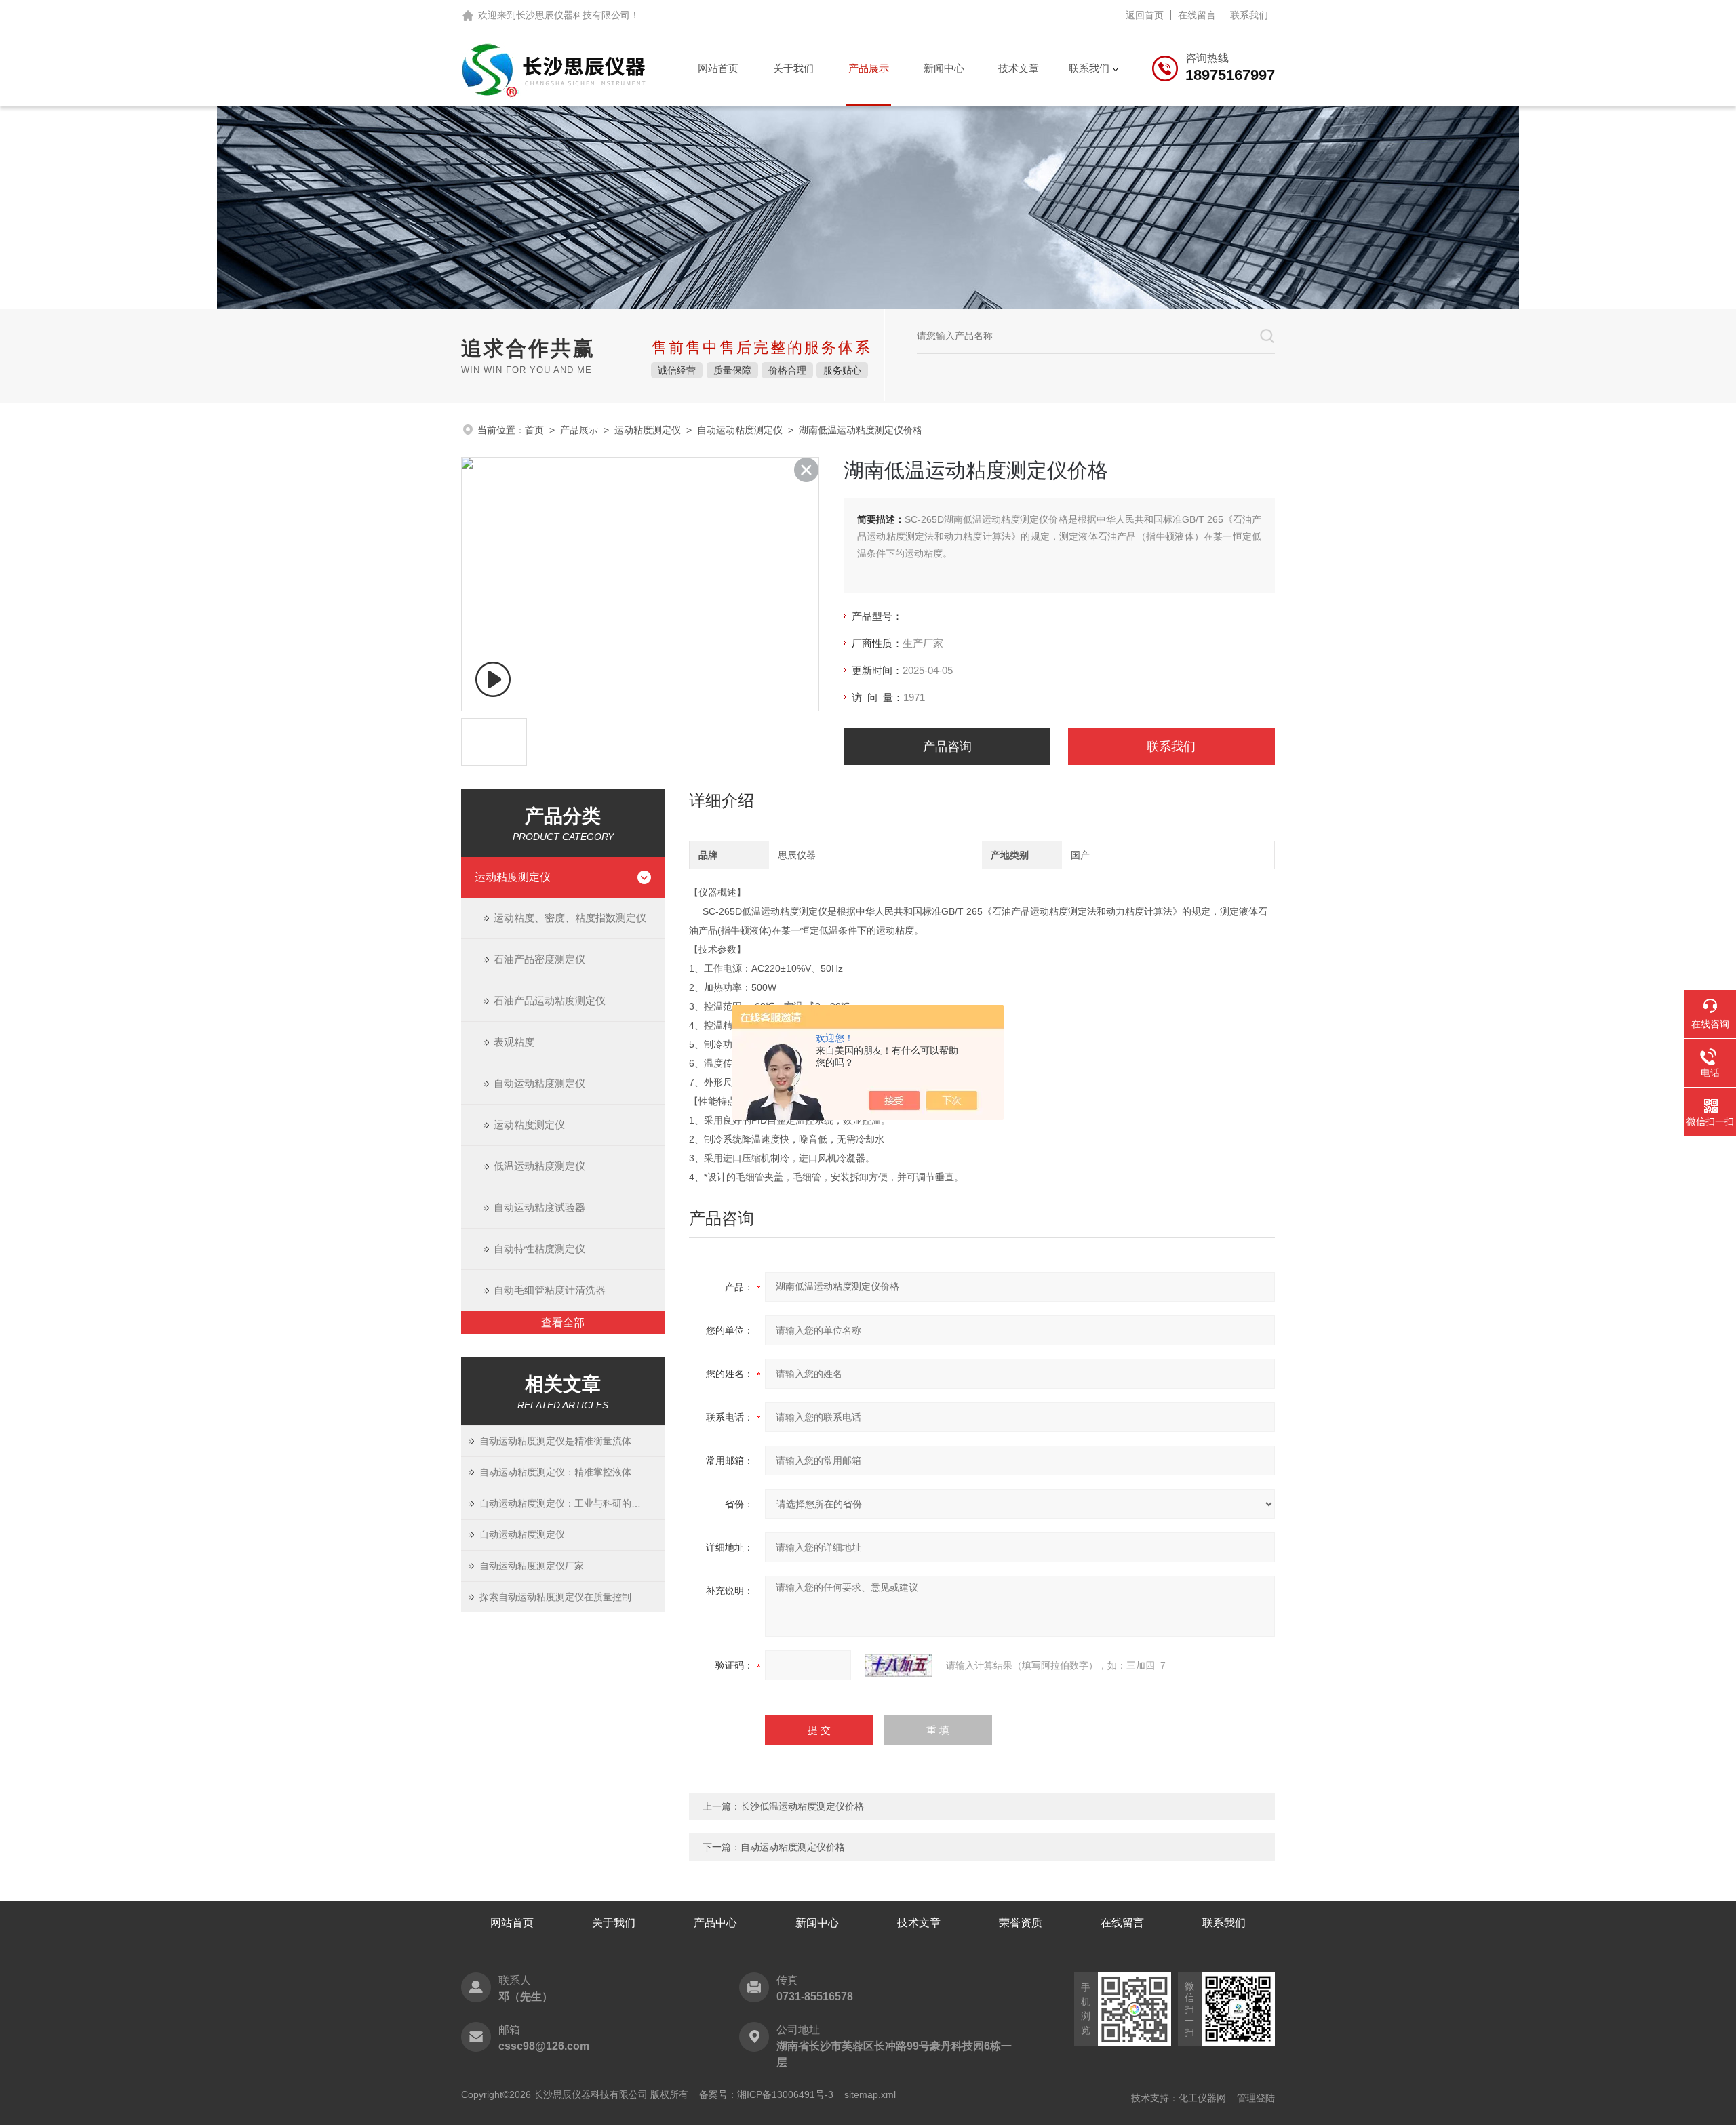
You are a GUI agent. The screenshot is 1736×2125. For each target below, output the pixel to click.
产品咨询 (947, 747)
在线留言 (1197, 15)
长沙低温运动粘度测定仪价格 (802, 1806)
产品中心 (715, 1923)
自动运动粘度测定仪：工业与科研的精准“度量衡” (572, 1503)
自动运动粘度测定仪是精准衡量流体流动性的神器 (572, 1441)
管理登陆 (1256, 2098)
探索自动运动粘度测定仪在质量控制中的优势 (572, 1597)
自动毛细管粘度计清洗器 (550, 1290)
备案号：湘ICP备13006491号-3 (766, 2094)
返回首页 (1145, 15)
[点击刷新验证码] (899, 1665)
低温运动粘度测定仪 (539, 1166)
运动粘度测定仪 (648, 430)
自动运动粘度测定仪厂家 (532, 1566)
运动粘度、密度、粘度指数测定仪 (570, 918)
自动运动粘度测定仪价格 (793, 1847)
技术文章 (1019, 68)
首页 (534, 430)
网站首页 (718, 68)
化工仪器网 (1202, 2098)
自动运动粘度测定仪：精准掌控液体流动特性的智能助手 (572, 1472)
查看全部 (563, 1323)
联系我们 (1249, 15)
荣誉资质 (1021, 1923)
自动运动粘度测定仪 (740, 430)
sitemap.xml (870, 2094)
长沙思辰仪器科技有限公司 (573, 15)
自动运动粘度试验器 (539, 1207)
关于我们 (793, 68)
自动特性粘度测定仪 (539, 1249)
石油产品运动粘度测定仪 (550, 1000)
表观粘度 (514, 1042)
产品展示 (869, 68)
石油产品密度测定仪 (539, 959)
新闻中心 (944, 68)
